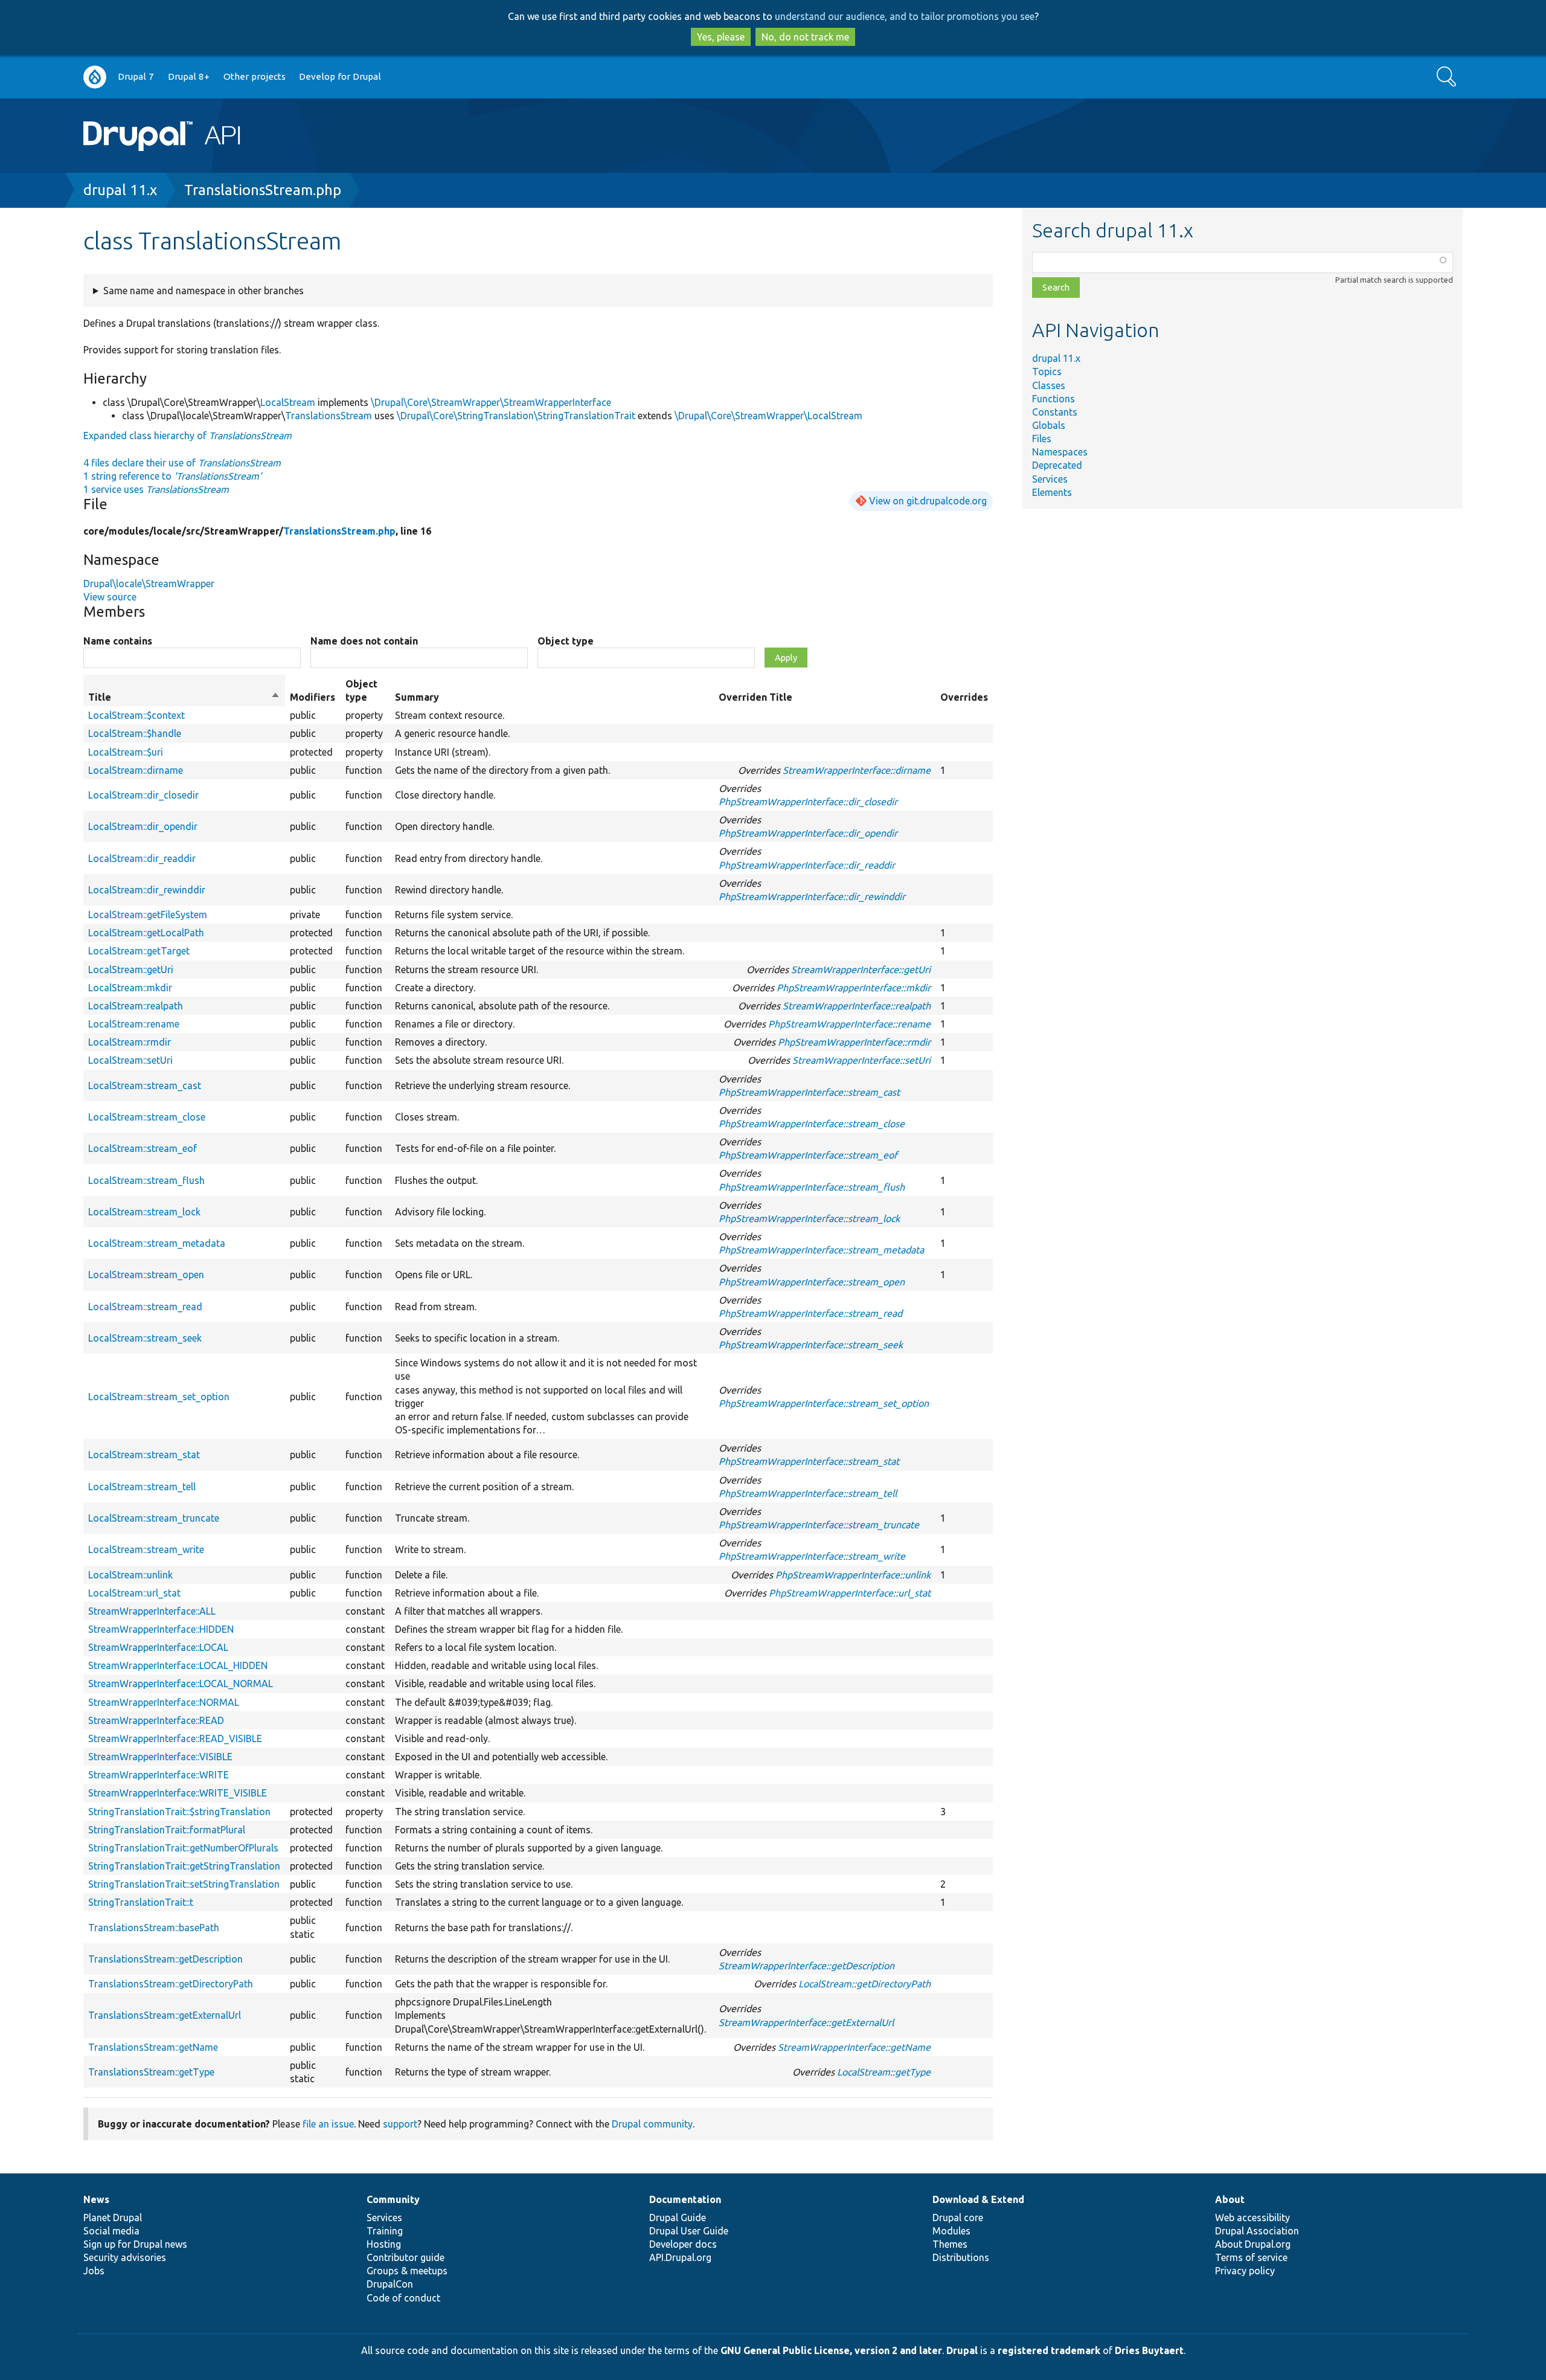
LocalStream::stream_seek (145, 1338)
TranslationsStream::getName (153, 2047)
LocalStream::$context (136, 715)
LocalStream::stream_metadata (157, 1243)
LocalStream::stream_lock (144, 1212)
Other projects (255, 76)
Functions (1054, 399)
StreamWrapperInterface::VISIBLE (160, 1757)
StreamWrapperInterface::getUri (861, 970)
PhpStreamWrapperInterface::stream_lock (809, 1218)
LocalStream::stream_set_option (159, 1397)
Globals (1049, 425)
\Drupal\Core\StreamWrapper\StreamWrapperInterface (491, 402)
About (1230, 2199)
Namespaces (1060, 452)
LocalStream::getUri (131, 970)
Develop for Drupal (340, 76)
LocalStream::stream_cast (145, 1085)
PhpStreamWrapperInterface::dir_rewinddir (812, 896)
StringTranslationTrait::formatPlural (167, 1830)
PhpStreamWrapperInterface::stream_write (812, 1556)
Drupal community (652, 2124)
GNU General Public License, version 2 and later (831, 2350)
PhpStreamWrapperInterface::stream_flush (812, 1187)
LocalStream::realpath (136, 1006)
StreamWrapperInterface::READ (156, 1720)
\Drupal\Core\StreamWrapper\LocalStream (768, 416)
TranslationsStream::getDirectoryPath (171, 1984)
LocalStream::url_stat (134, 1593)
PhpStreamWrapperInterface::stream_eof (808, 1155)
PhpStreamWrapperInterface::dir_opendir (808, 833)
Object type (566, 641)
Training (385, 2231)
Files (1042, 439)
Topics (1047, 371)
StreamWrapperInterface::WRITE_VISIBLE (178, 1793)
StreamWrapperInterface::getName (854, 2047)
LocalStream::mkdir (130, 988)
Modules (951, 2231)
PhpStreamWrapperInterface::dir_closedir (808, 802)
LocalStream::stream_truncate (154, 1518)
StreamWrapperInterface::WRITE (159, 1775)
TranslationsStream (329, 416)
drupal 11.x (120, 190)
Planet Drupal (113, 2218)
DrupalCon (390, 2284)
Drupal (962, 2350)
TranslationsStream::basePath (154, 1928)
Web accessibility (1253, 2218)
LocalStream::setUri (130, 1060)
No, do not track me (805, 37)
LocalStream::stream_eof (143, 1148)
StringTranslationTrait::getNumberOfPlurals (183, 1848)
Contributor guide (406, 2257)
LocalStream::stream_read (145, 1307)
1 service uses (156, 489)
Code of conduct (403, 2298)
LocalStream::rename (134, 1024)
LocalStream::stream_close (147, 1117)
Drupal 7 (136, 76)
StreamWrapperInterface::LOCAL (158, 1647)
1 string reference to (172, 476)
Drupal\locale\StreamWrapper (149, 584)
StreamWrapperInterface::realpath (857, 1006)
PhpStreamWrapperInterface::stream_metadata (821, 1250)
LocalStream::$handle (135, 733)
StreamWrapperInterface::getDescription (807, 1966)
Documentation (685, 2199)
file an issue (328, 2124)
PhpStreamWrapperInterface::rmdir (854, 1042)
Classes (1049, 385)
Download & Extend (978, 2199)
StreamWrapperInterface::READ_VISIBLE (175, 1738)
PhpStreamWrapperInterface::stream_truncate (819, 1525)
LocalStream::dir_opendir (143, 826)
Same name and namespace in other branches (204, 291)
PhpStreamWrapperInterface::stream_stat (809, 1461)
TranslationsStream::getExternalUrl (165, 2015)
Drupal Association (1257, 2231)
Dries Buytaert (1149, 2350)
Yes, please (721, 37)
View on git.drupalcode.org (928, 501)
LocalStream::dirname (136, 770)
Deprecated (1057, 465)
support (400, 2124)
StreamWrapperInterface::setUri (861, 1060)
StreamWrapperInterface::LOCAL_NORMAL (181, 1684)
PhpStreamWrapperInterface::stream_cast (809, 1092)
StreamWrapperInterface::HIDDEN (161, 1629)
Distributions (961, 2257)
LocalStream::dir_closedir (143, 795)
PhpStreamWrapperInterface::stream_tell (808, 1493)
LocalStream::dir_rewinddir (147, 890)
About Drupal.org (1253, 2244)
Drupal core (958, 2218)
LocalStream (288, 402)
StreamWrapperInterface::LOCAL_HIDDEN (178, 1665)
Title (184, 698)
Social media (111, 2231)
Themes (950, 2244)
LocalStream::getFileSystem (148, 915)
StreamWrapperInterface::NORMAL (164, 1702)
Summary (417, 697)
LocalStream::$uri (126, 752)
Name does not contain (364, 641)
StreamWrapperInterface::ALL (152, 1611)
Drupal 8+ (189, 76)
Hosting (384, 2244)
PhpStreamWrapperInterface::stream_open (812, 1282)
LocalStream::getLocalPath (146, 933)
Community (393, 2199)
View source (110, 597)
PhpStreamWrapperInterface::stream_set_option (824, 1403)
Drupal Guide (678, 2218)
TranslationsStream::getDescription (165, 1959)
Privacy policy (1245, 2271)
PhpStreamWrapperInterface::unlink (853, 1575)
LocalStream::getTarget (139, 951)
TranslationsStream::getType (151, 2072)
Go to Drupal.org (95, 77)
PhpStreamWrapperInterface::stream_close (812, 1124)
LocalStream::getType (884, 2072)
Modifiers (313, 697)
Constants (1055, 412)
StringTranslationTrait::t (141, 1902)
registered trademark (1049, 2350)
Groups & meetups (407, 2271)
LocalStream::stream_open (146, 1275)
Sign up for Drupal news (135, 2244)
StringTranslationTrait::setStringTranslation (184, 1884)
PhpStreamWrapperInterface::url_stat (850, 1593)
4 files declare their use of (182, 463)
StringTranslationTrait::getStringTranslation (184, 1866)
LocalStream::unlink (130, 1575)
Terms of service (1251, 2257)
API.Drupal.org (680, 2257)
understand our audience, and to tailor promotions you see (905, 16)
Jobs (94, 2271)
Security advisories (125, 2257)
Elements (1052, 492)
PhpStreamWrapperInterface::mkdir (854, 988)
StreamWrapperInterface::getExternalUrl (806, 2022)
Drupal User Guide (689, 2231)
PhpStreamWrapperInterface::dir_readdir (807, 865)
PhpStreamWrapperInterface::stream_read (810, 1313)
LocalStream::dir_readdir (142, 858)
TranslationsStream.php (263, 190)
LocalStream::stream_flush (146, 1180)
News (96, 2199)
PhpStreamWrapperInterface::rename (849, 1024)
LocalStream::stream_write (146, 1549)
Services (1050, 479)
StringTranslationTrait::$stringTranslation (179, 1812)
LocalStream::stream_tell (142, 1487)
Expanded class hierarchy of (188, 436)
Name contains (118, 641)
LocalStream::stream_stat (144, 1455)
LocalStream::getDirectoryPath (864, 1984)
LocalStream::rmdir (130, 1042)
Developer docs (683, 2244)
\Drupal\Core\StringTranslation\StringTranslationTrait (516, 416)
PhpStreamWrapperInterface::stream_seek (811, 1345)
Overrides (964, 697)
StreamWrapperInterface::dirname (857, 770)
